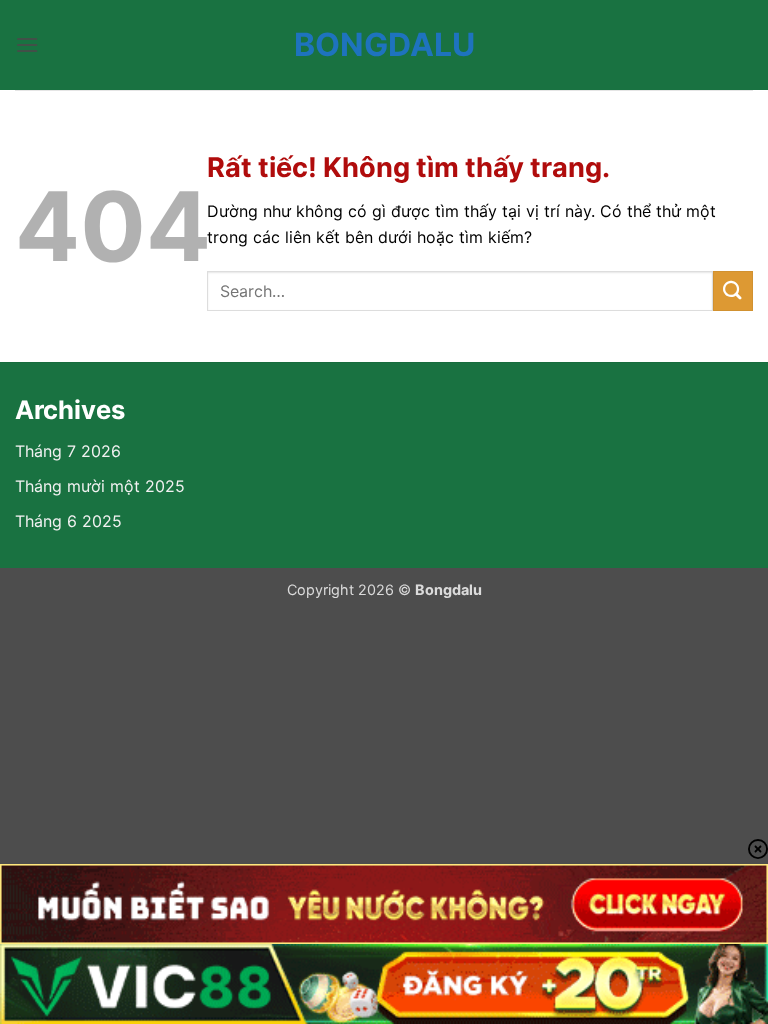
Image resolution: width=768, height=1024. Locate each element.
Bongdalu (384, 45)
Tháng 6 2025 (68, 521)
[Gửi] (733, 290)
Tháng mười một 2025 (100, 486)
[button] (27, 44)
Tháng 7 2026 (68, 451)
